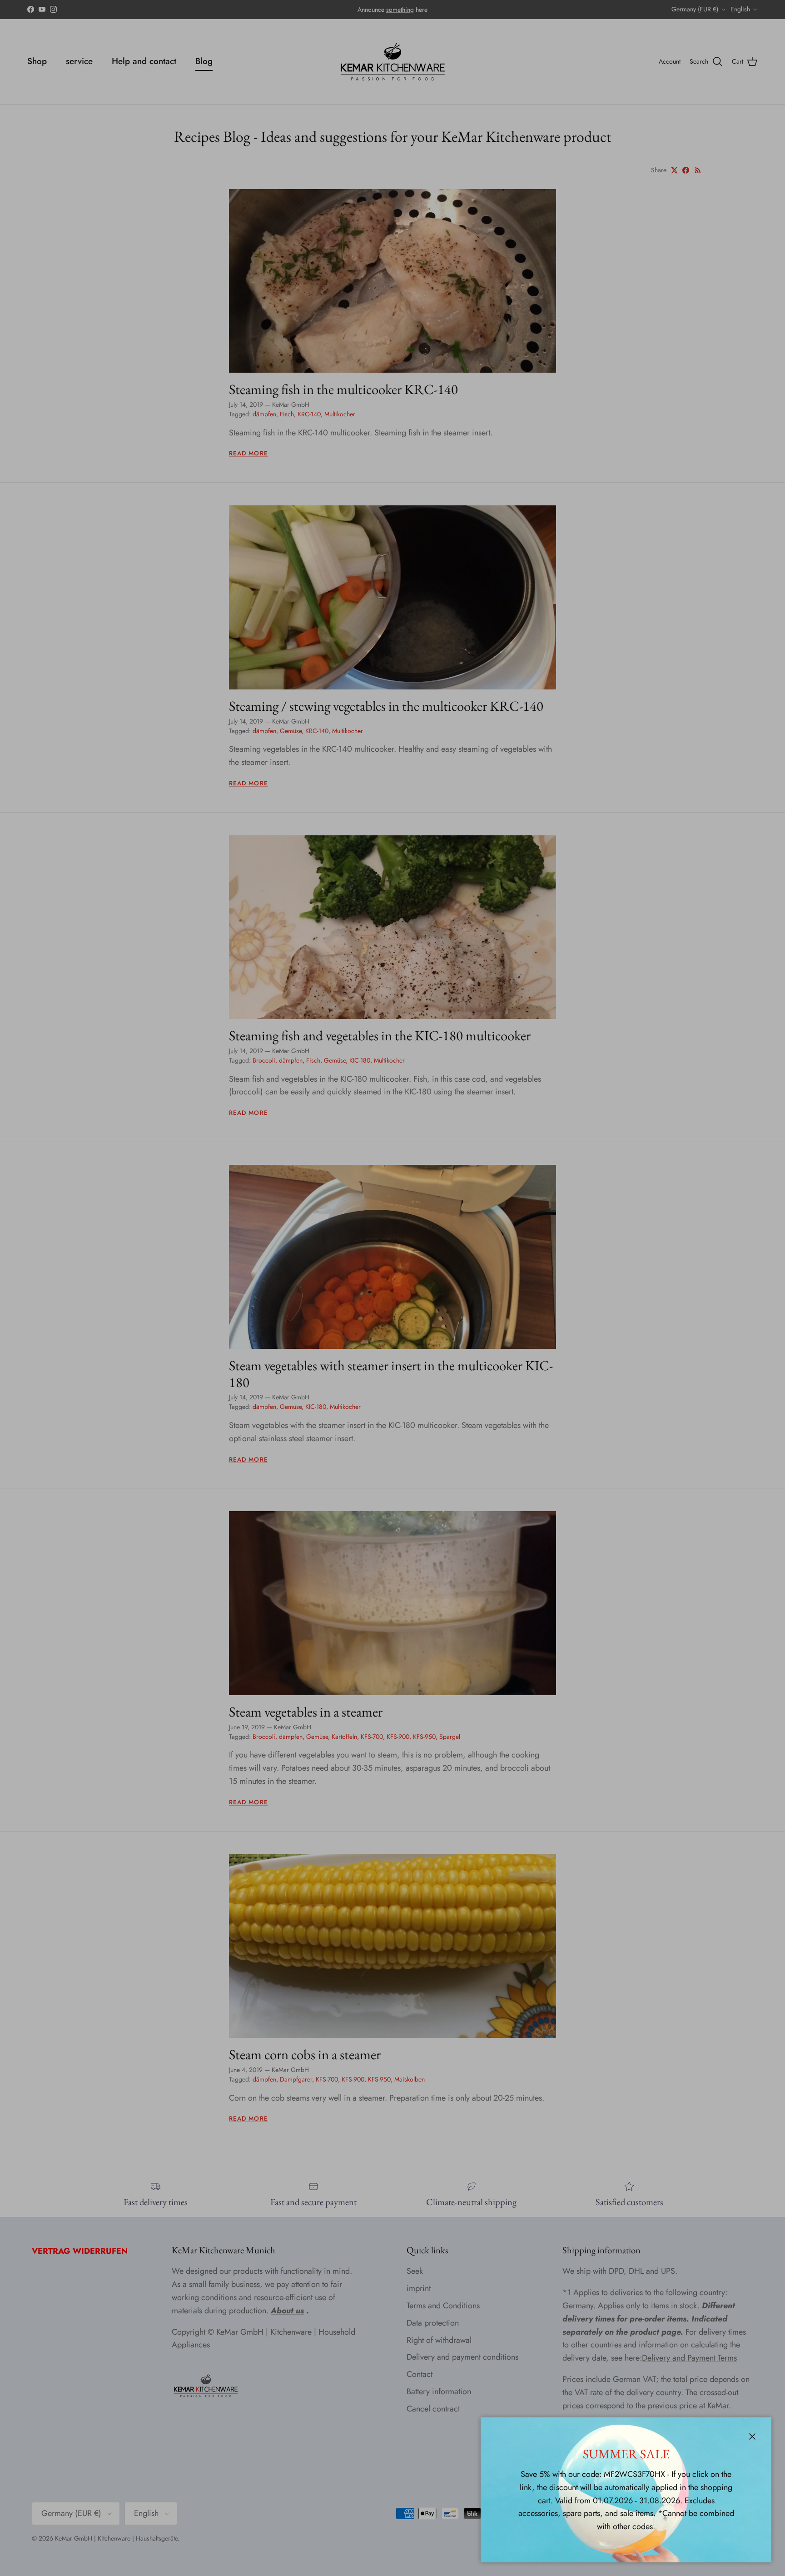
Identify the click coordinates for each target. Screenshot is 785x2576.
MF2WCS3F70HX (634, 2474)
